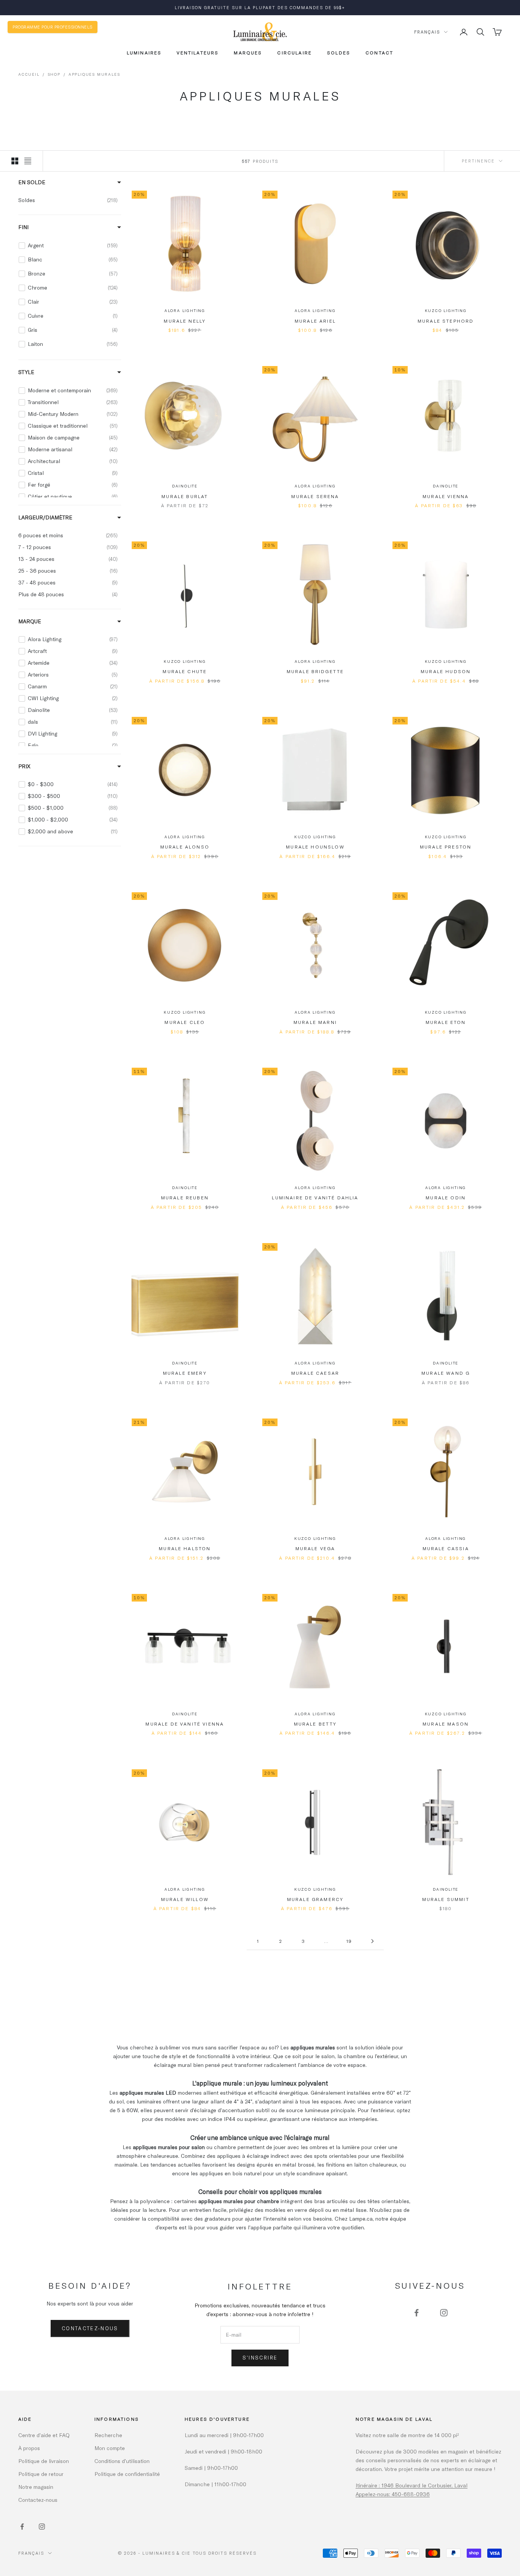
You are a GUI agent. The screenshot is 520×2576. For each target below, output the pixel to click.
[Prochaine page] (372, 1941)
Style (26, 372)
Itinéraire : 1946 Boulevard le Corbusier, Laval (412, 2485)
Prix (24, 766)
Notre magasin (36, 2487)
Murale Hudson (446, 671)
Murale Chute (185, 671)
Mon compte (110, 2448)
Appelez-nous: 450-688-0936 (393, 2494)
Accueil (29, 74)
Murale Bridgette (315, 671)
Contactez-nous (90, 2328)
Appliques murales (94, 74)
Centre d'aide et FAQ (44, 2435)
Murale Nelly (185, 321)
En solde (32, 182)
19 (349, 1941)
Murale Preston (446, 847)
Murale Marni (315, 1022)
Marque (30, 621)
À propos (29, 2448)
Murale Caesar (315, 1373)
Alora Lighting (185, 310)
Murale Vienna (446, 496)
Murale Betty (315, 1724)
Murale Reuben (185, 1197)
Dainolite (185, 486)
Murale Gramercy (315, 1899)
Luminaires (144, 53)
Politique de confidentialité (127, 2474)
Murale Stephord (446, 321)
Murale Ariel (315, 321)
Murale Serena (315, 496)
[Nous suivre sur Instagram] (444, 2313)
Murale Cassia (446, 1548)
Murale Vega (315, 1548)
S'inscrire (260, 2358)
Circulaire (294, 53)
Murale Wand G (446, 1373)
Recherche (108, 2435)
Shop (54, 74)
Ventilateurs (198, 53)
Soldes (339, 53)
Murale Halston (185, 1548)
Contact (379, 53)
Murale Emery (185, 1373)
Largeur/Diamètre (45, 517)
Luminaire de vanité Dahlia (315, 1197)
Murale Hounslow (315, 847)
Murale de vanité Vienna (185, 1724)
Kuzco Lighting (446, 310)
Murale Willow (185, 1899)
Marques (248, 53)
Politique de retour (41, 2474)
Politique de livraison (44, 2461)
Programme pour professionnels (53, 27)
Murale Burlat (185, 496)
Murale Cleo (185, 1022)
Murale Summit (446, 1899)
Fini (23, 227)
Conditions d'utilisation (122, 2461)
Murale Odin (446, 1197)
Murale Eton (446, 1022)
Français (427, 32)
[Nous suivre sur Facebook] (416, 2313)
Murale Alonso (185, 847)
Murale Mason (446, 1724)
